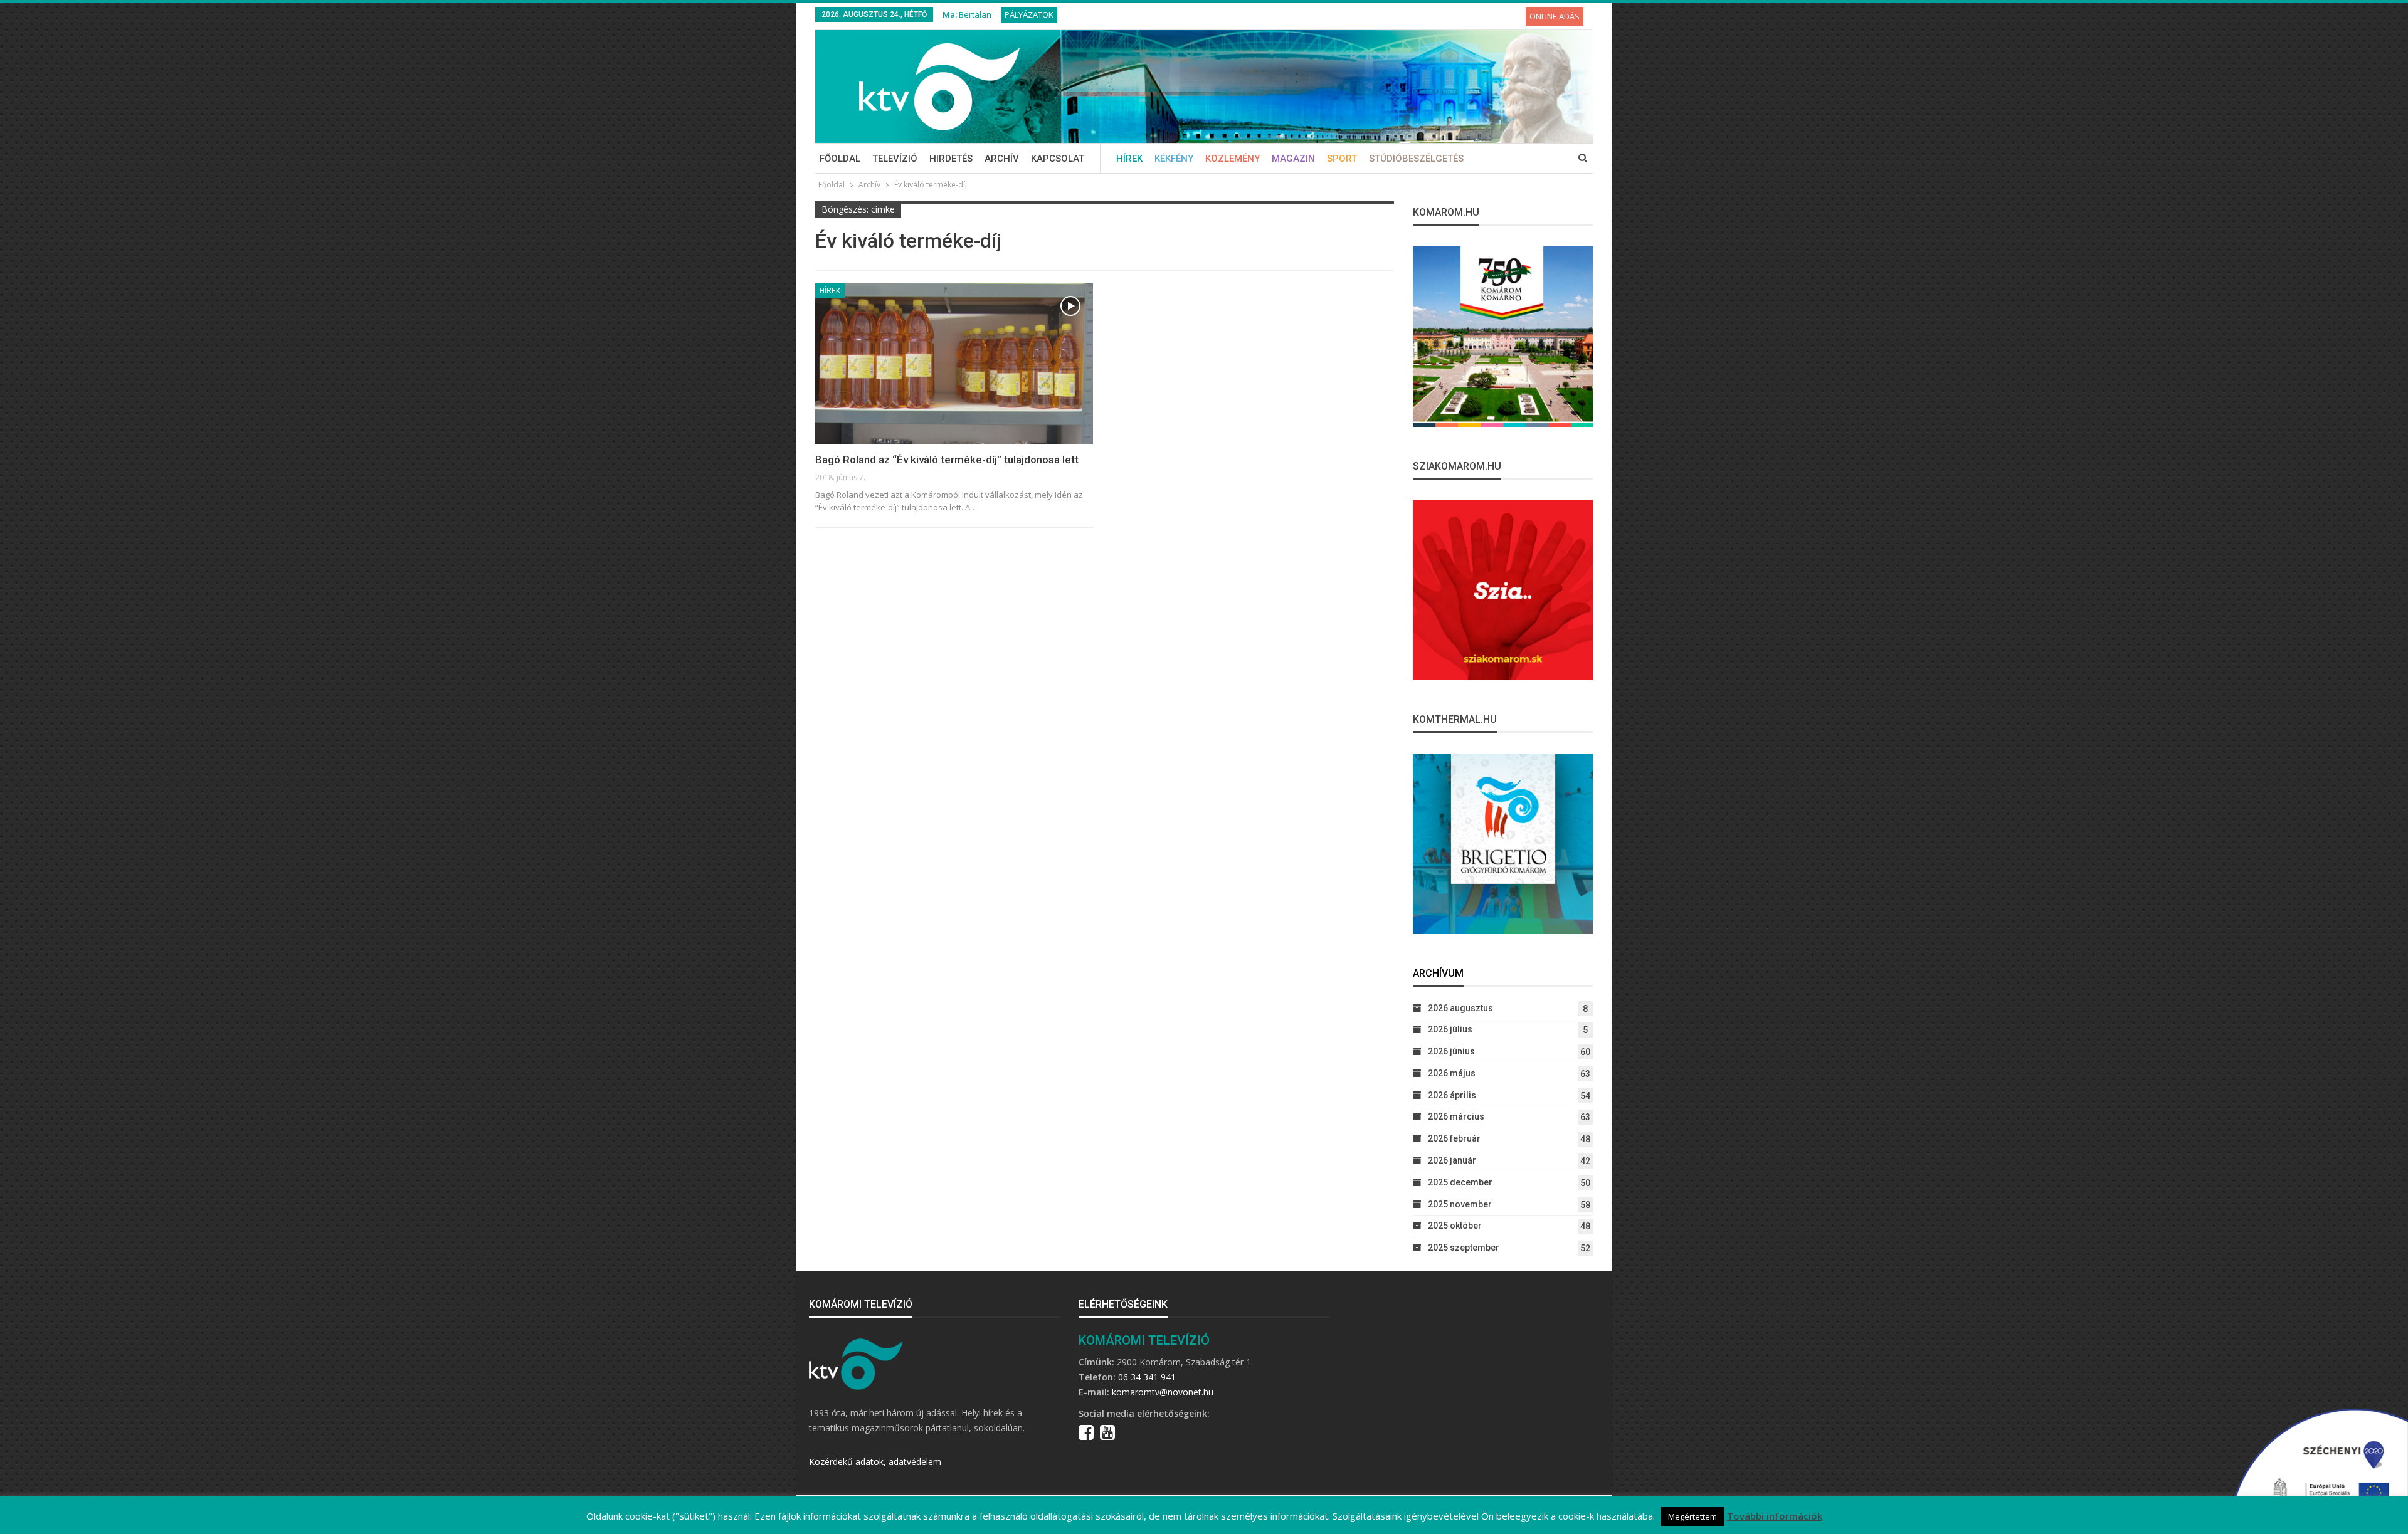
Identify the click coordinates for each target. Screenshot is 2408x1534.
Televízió (895, 159)
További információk (1775, 1516)
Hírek (1129, 159)
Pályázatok (1029, 14)
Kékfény (1174, 159)
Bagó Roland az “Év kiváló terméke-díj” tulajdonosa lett (947, 460)
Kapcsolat (1058, 159)
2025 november (1460, 1204)
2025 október (1455, 1226)
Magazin (1293, 159)
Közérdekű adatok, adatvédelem (875, 1462)
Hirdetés (951, 159)
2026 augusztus (1460, 1008)
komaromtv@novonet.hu (1163, 1392)
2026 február (1454, 1138)
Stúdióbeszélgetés (1416, 159)
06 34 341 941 (1147, 1377)
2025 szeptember (1464, 1248)
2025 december (1460, 1182)
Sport (1342, 159)
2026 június (1451, 1051)
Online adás (1555, 16)
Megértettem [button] (1692, 1516)
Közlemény (1233, 159)
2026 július (1450, 1029)
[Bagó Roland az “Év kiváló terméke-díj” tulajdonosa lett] (954, 364)
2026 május (1452, 1073)
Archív (1002, 159)
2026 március (1456, 1116)
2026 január (1452, 1160)
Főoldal (840, 159)
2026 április (1452, 1095)
